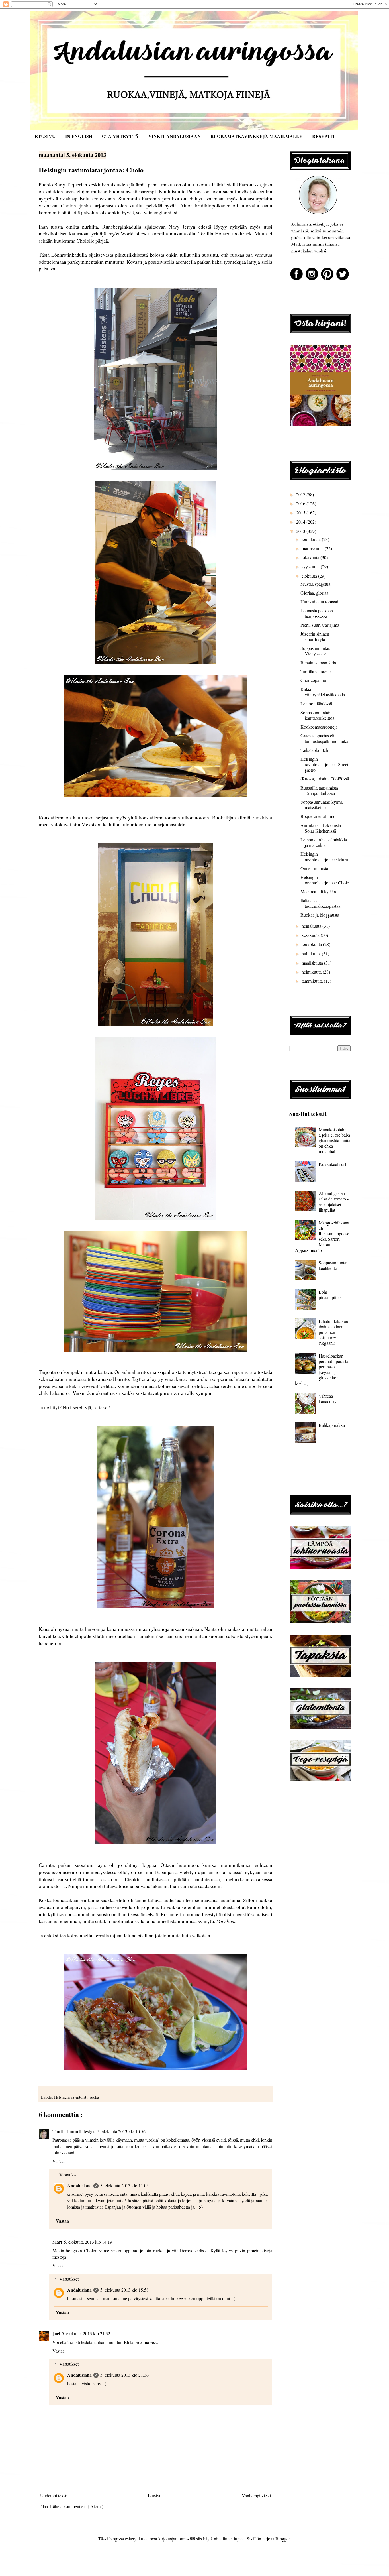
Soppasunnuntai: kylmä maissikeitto (322, 805)
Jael (56, 2333)
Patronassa (250, 184)
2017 (301, 494)
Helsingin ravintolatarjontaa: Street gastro (324, 764)
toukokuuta (312, 944)
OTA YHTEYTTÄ (120, 136)
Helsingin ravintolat (71, 2097)
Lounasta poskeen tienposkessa (317, 613)
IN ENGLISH (79, 136)
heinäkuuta (312, 926)
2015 (301, 513)
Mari (57, 2242)
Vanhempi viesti (256, 2495)
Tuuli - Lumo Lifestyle (74, 2131)
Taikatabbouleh (314, 750)
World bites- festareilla (145, 233)
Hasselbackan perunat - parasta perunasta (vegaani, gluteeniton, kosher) (322, 1369)
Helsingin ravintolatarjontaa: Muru (324, 856)
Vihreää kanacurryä (329, 1399)
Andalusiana (79, 2185)
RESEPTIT (324, 136)
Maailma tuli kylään (318, 891)
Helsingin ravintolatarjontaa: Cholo (325, 880)
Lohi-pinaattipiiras (330, 1295)
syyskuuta (311, 566)
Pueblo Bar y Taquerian (63, 184)
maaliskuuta (313, 963)
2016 (301, 503)
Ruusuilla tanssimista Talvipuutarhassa (319, 790)
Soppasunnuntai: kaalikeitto (334, 1265)
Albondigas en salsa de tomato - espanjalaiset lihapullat (334, 1201)
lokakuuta (311, 557)
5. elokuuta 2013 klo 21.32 (86, 2333)
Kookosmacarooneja (319, 727)
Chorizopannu (313, 680)
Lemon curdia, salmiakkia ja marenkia (324, 842)
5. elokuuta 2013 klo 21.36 (124, 2375)
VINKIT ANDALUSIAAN (175, 136)
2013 (301, 531)
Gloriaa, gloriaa (314, 593)
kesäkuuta (311, 935)
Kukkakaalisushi (334, 1164)
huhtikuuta (312, 954)
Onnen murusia (314, 868)
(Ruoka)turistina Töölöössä (325, 779)
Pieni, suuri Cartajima (320, 625)
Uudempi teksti (54, 2495)
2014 (301, 522)
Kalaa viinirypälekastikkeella (323, 692)
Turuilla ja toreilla (316, 671)
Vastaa (58, 2161)
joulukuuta (312, 539)
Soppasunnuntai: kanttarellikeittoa (317, 715)
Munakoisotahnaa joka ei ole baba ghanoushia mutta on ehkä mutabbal (334, 1140)
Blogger (282, 2539)
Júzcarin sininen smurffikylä (315, 636)
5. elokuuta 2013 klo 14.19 (88, 2242)
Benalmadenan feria (318, 663)
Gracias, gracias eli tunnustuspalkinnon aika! (325, 738)
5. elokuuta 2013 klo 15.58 (124, 2290)
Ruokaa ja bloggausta (320, 915)
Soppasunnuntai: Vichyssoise (315, 651)
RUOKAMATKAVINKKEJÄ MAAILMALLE (256, 136)
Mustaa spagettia (315, 584)
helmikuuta (312, 972)
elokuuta (310, 576)
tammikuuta (313, 981)
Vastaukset (69, 2175)
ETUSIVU (45, 136)
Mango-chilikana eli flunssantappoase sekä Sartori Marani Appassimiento (322, 1236)
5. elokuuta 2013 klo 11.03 (124, 2185)
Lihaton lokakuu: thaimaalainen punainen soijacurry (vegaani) (334, 1332)
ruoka (94, 2097)
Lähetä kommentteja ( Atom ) (77, 2506)
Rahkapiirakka (332, 1425)
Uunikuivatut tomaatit (320, 602)
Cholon (68, 205)
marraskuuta (313, 548)
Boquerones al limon (319, 816)
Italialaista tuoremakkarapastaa (320, 903)
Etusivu (155, 2495)
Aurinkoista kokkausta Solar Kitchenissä (321, 828)
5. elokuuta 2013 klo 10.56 (121, 2131)
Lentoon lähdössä (316, 704)
